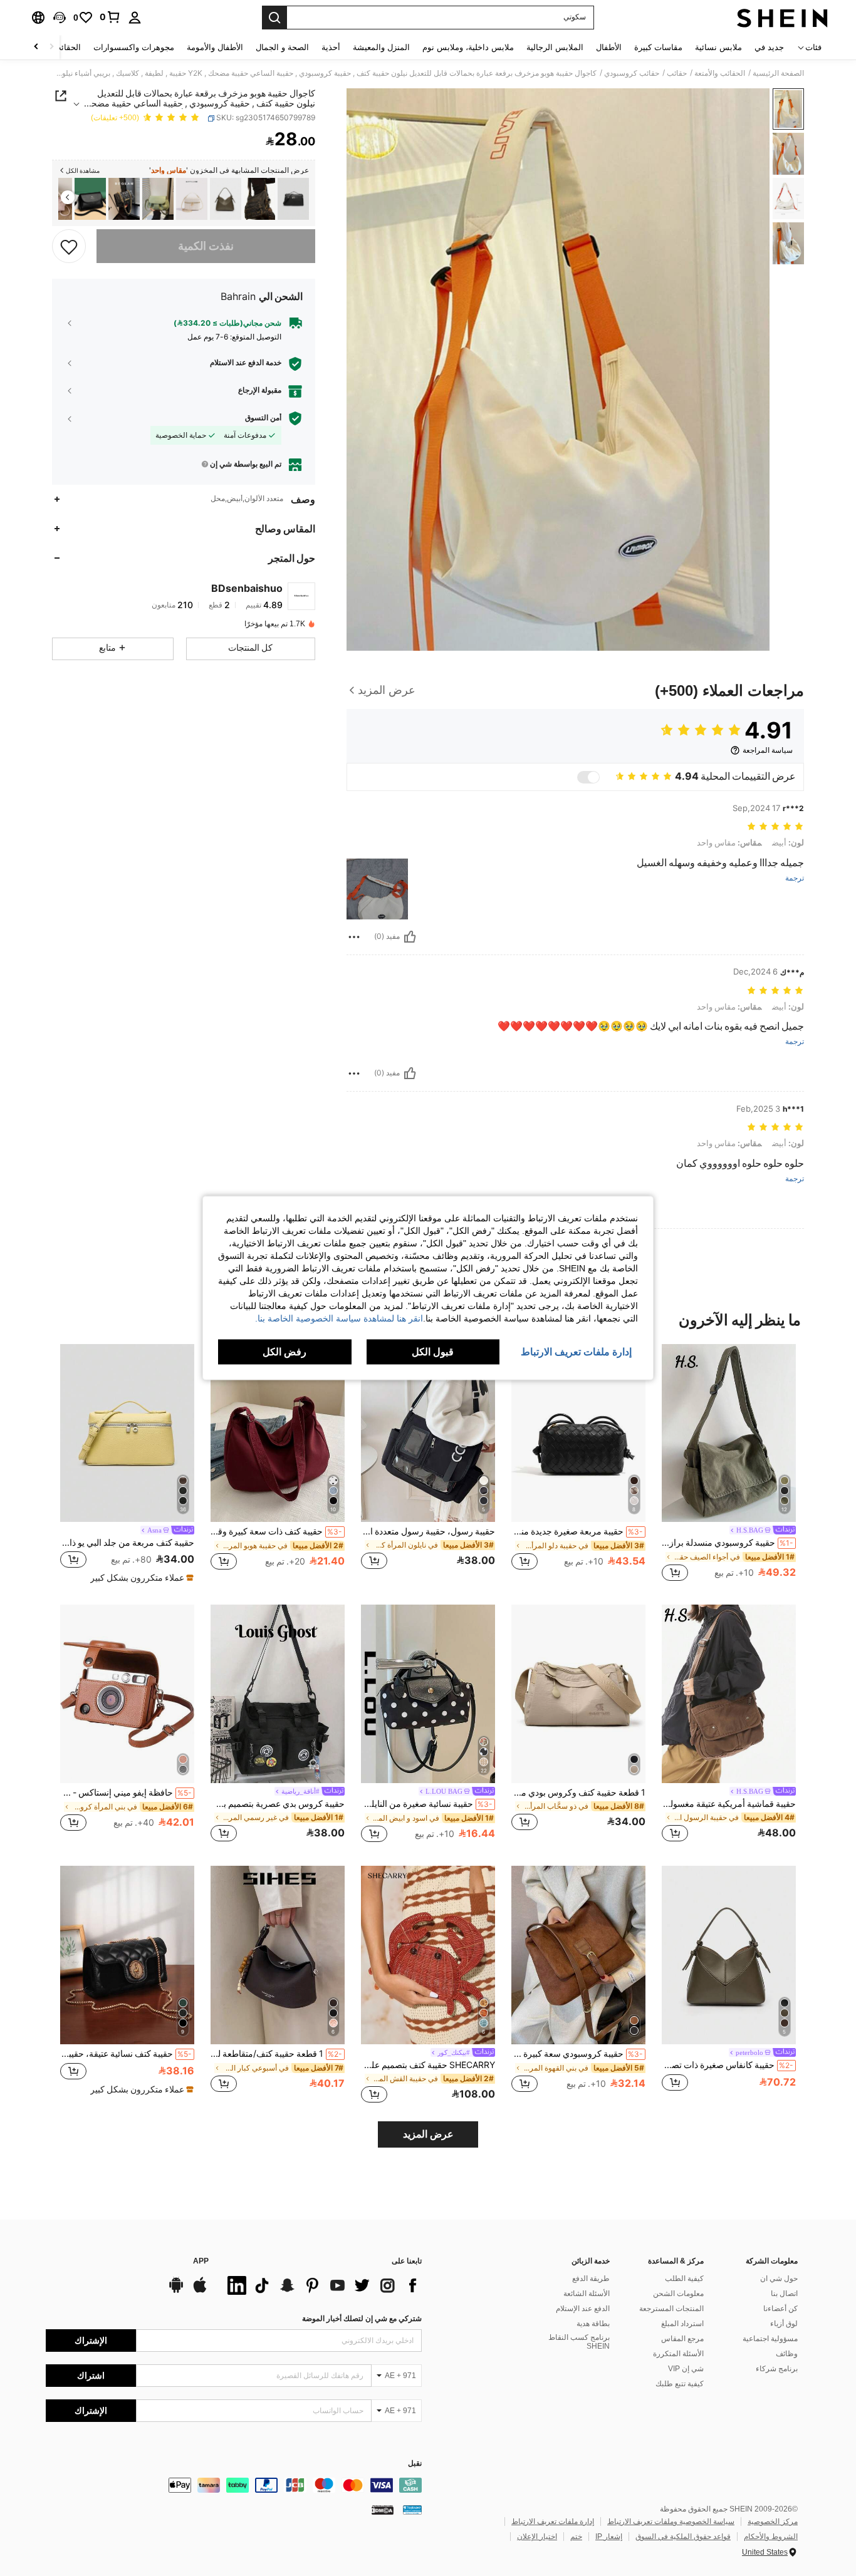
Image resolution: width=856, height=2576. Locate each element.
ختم (576, 2537)
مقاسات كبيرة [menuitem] (658, 47)
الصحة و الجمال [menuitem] (282, 47)
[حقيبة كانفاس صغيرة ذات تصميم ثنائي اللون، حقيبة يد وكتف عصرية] (226, 199)
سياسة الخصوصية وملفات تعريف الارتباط (671, 2522)
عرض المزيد (428, 2134)
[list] (321, 2285)
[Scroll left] (51, 47)
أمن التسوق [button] (263, 418)
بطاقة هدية (593, 2324)
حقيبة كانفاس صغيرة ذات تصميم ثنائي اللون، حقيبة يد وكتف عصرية (728, 2065)
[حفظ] (69, 246)
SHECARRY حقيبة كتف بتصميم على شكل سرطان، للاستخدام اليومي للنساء (428, 2065)
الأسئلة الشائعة (587, 2294)
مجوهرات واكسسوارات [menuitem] (134, 47)
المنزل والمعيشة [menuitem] (381, 47)
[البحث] (274, 18)
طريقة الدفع (591, 2279)
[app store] (200, 2291)
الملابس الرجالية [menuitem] (555, 47)
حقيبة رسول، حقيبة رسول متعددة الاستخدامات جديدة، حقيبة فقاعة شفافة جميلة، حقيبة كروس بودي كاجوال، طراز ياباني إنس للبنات (428, 1531)
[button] (60, 18)
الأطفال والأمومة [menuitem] (215, 47)
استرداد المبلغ (682, 2324)
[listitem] (293, 199)
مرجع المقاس (682, 2339)
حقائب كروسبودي (632, 73)
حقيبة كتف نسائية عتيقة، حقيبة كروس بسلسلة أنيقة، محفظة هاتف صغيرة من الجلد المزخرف (126, 2054)
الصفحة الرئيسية (778, 73)
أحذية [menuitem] (331, 47)
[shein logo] (782, 18)
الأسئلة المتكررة (678, 2354)
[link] (110, 17)
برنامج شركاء (777, 2369)
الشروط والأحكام (771, 2537)
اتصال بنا (784, 2294)
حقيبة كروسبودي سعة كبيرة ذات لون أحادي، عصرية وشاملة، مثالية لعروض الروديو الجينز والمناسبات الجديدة (577, 2054)
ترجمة (795, 878)
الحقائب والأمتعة (720, 73)
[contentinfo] (234, 2485)
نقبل (415, 2464)
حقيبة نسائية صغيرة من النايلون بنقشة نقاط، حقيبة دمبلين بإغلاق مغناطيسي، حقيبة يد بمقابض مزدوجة (427, 1804)
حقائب (677, 73)
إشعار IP (609, 2537)
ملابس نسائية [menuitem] (718, 47)
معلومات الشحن (678, 2294)
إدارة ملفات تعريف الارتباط (553, 2522)
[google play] (176, 2291)
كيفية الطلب (684, 2279)
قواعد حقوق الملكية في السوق (683, 2537)
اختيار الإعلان (537, 2537)
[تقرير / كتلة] (354, 937)
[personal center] (135, 18)
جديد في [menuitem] (769, 47)
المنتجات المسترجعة (671, 2309)
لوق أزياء (784, 2324)
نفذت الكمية (206, 246)
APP (201, 2261)
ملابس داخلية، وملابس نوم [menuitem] (468, 47)
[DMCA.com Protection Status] (383, 2510)
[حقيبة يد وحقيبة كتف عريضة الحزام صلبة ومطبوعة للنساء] (124, 199)
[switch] (588, 777)
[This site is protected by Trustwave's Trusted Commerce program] (412, 2510)
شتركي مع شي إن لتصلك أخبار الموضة (362, 2319)
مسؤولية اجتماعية (770, 2339)
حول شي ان (779, 2279)
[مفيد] (410, 937)
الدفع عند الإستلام (583, 2309)
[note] (140, 1578)
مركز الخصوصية (773, 2522)
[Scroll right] (36, 47)
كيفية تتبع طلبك (680, 2384)
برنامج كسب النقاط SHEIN (579, 2342)
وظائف (787, 2354)
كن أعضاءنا (780, 2309)
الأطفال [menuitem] (609, 47)
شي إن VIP (686, 2369)
